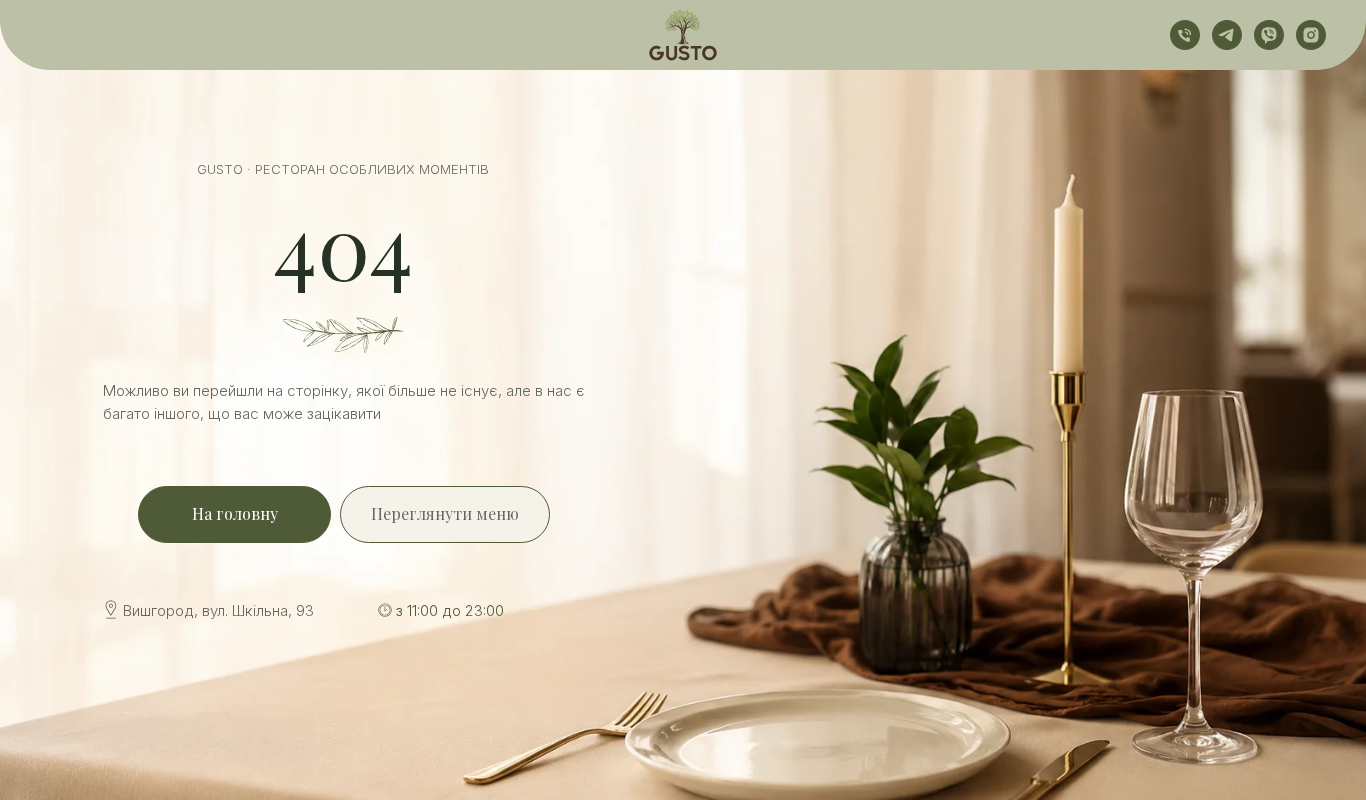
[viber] (1269, 35)
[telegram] (1227, 35)
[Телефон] (1185, 35)
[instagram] (1311, 35)
